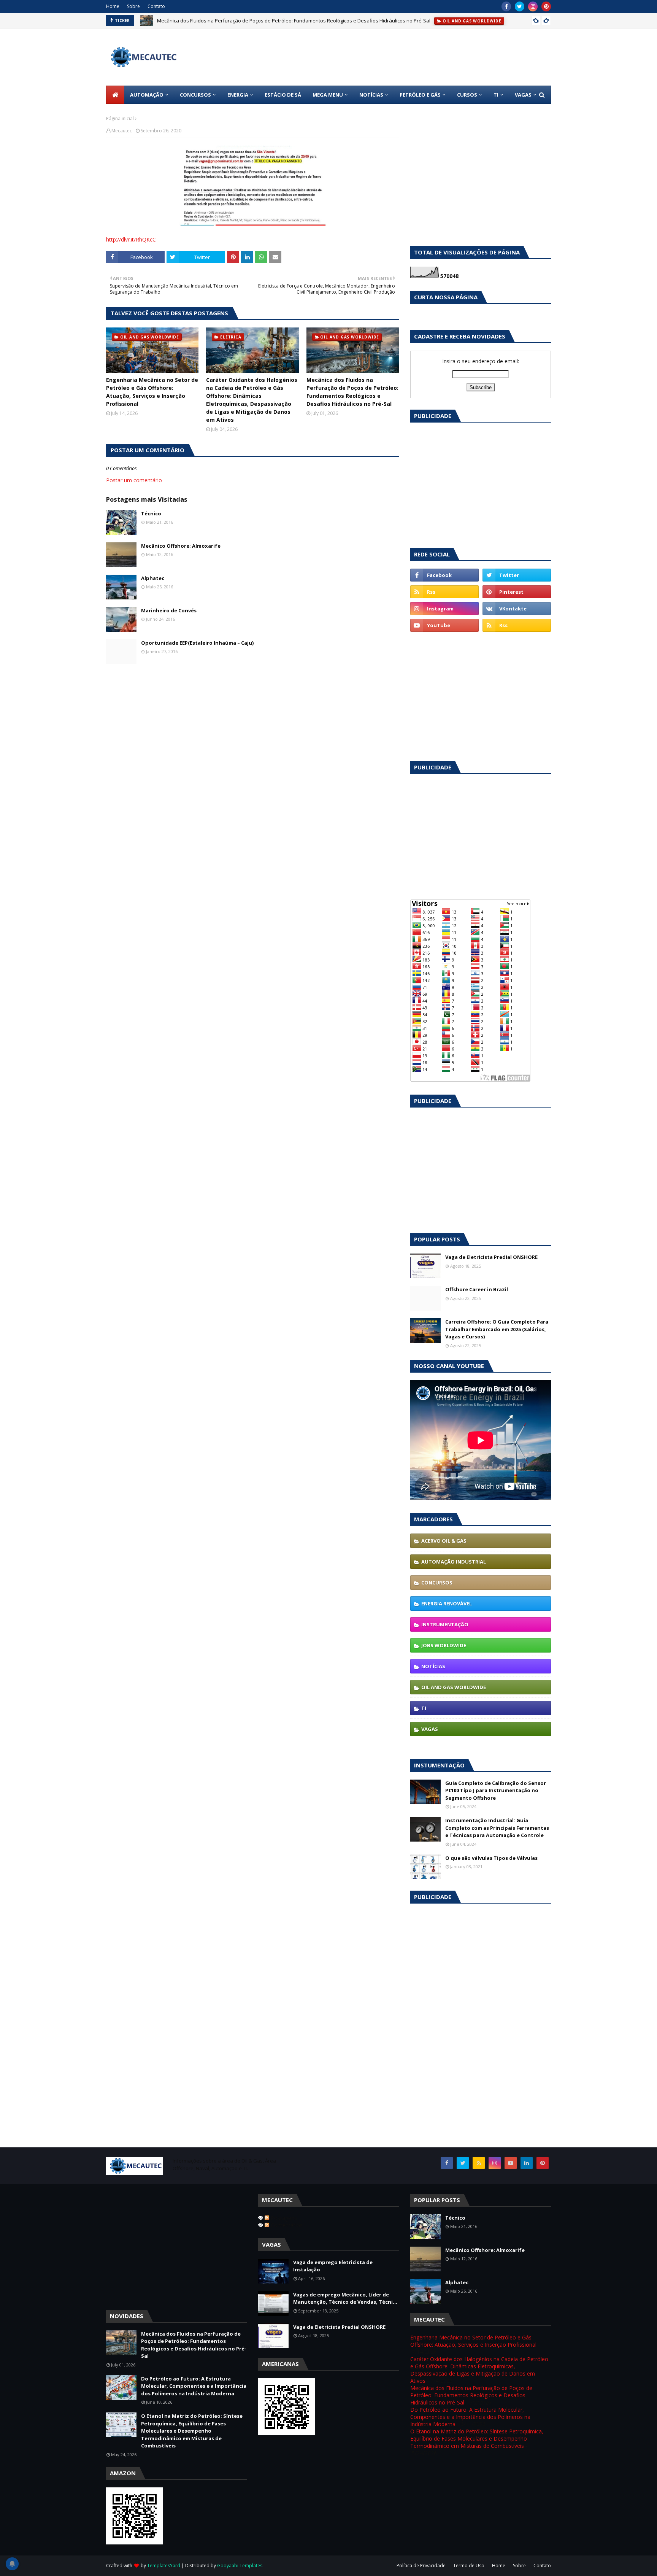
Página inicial (120, 118)
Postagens (283, 2218)
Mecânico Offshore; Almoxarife (181, 546)
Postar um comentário (134, 480)
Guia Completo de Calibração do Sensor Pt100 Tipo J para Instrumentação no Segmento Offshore (496, 1790)
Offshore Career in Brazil (477, 1289)
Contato (156, 6)
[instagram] (533, 6)
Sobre (133, 6)
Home (113, 6)
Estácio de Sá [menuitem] (283, 95)
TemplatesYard (164, 2566)
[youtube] (444, 625)
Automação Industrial (454, 1562)
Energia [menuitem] (238, 95)
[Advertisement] (534, 168)
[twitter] (520, 6)
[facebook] (506, 6)
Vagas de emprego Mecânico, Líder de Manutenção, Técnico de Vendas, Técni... (345, 2298)
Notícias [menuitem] (371, 95)
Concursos (437, 1583)
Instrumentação (445, 1624)
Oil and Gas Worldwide (454, 1687)
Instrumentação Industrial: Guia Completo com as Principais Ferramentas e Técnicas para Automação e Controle (497, 1828)
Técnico (151, 513)
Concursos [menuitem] (195, 95)
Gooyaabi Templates (240, 2566)
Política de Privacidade (421, 2566)
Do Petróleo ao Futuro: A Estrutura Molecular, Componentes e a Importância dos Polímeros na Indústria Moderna (194, 2386)
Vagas (430, 1729)
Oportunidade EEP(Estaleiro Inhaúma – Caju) (197, 643)
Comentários (286, 2225)
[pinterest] (546, 6)
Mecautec (122, 131)
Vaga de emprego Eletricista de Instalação (333, 2266)
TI (424, 1708)
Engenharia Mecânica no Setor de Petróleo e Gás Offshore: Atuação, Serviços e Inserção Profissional (152, 392)
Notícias (433, 1666)
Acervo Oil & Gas (444, 1541)
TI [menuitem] (496, 95)
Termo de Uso (469, 2566)
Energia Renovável (447, 1603)
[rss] (444, 592)
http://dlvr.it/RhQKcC (131, 239)
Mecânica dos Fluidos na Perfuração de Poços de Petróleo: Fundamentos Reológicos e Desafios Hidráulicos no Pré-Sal (294, 21)
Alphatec (153, 578)
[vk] (517, 609)
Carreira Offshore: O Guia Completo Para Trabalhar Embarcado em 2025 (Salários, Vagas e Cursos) (497, 1329)
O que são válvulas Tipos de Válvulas (491, 1858)
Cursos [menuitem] (467, 95)
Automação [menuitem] (147, 95)
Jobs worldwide (444, 1645)
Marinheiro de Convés (169, 610)
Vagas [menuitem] (523, 95)
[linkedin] (527, 2163)
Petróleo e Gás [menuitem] (420, 95)
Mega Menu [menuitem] (328, 95)
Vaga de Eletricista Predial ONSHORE (491, 1257)
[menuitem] (115, 95)
